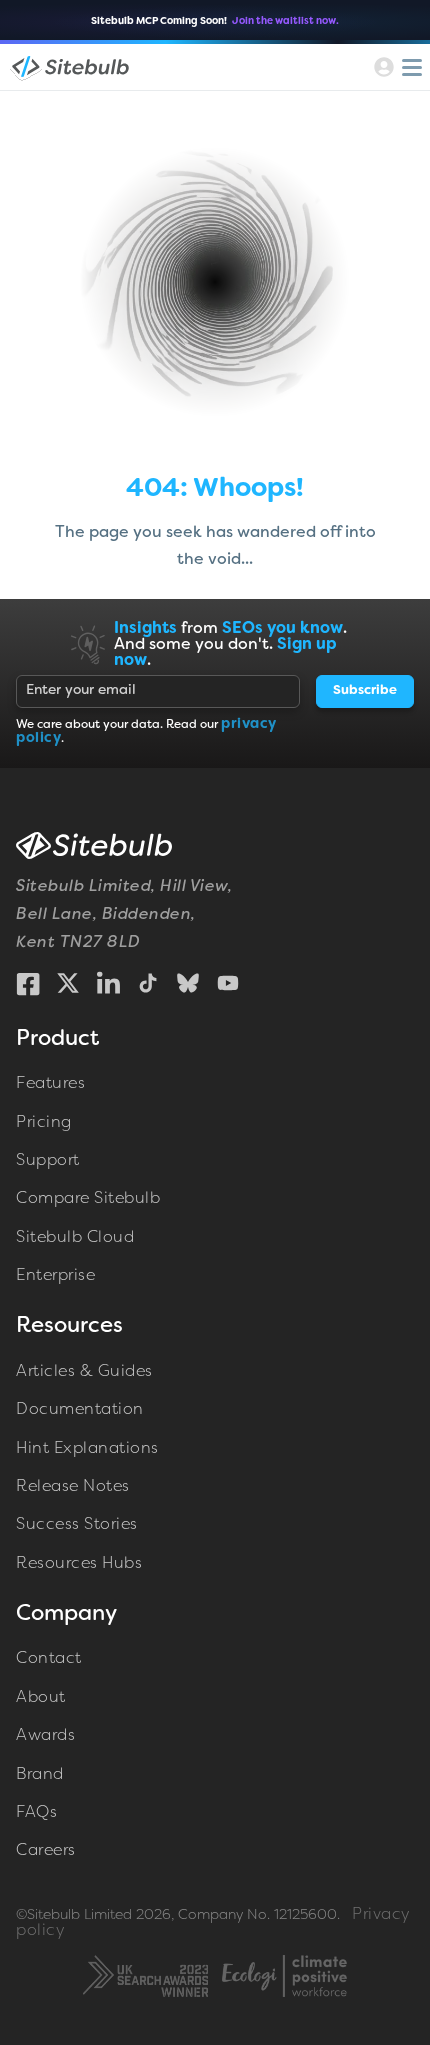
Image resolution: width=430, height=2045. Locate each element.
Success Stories (77, 1525)
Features (50, 1084)
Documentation (80, 1410)
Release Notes (73, 1487)
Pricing (44, 1123)
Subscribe (365, 691)
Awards (45, 1736)
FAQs (36, 1813)
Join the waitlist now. (285, 21)
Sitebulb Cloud (75, 1238)
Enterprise (55, 1276)
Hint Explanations (87, 1449)
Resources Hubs (79, 1564)
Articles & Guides (84, 1372)
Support (48, 1161)
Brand (40, 1775)
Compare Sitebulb (88, 1199)
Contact (49, 1659)
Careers (46, 1851)
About (41, 1698)
